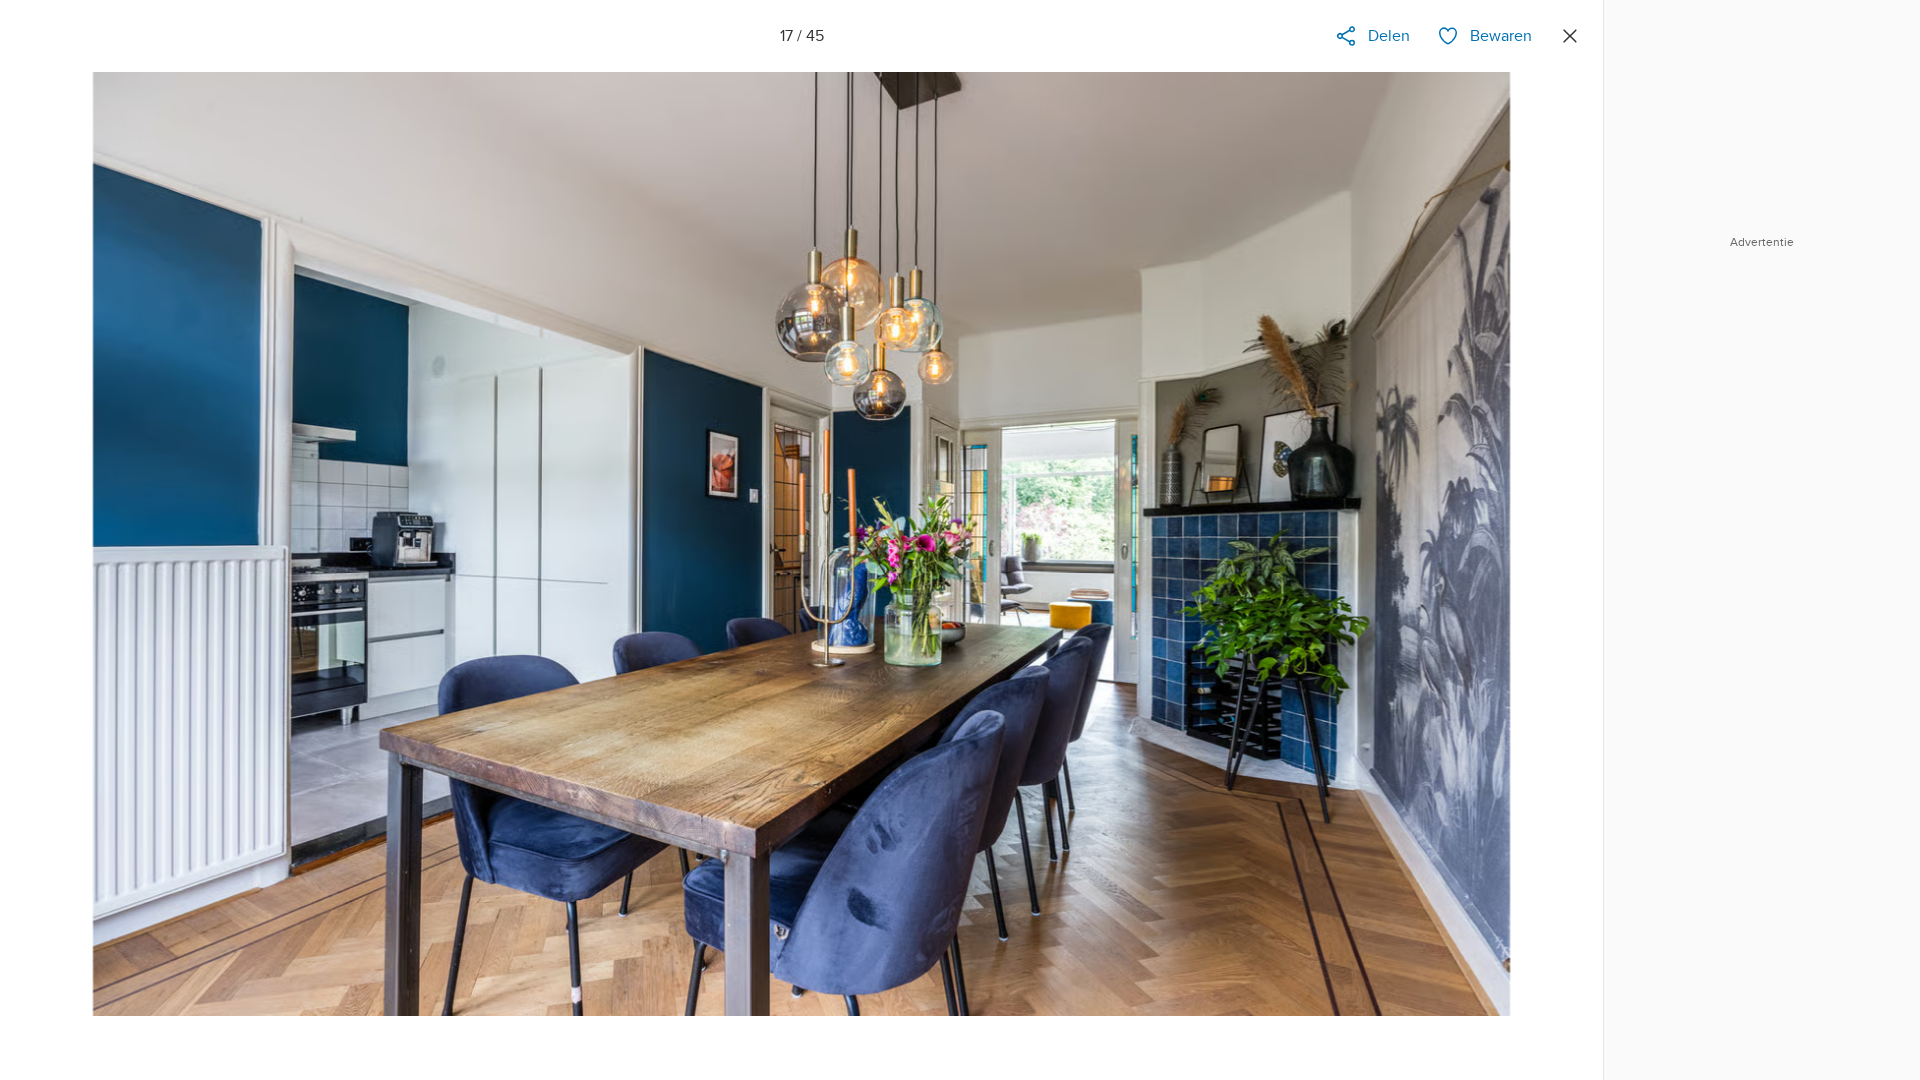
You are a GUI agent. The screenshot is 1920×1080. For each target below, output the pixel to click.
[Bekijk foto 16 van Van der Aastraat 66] (46, 566)
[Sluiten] (1570, 36)
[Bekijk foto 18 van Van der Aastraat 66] (1557, 566)
